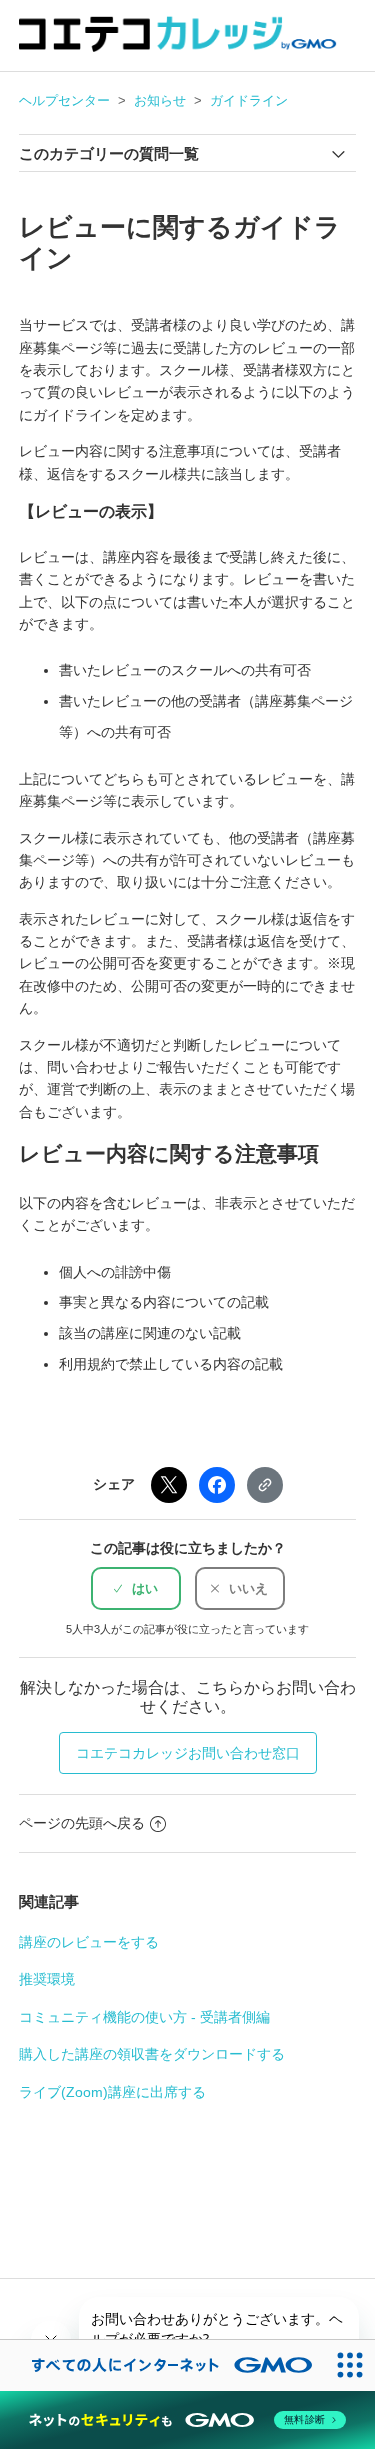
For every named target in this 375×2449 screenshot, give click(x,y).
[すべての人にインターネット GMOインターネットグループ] (162, 2365)
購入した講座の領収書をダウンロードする (152, 2054)
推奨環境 (47, 1979)
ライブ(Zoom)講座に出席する (112, 2092)
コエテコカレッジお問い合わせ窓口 (188, 1753)
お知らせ (160, 100)
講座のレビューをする (89, 1942)
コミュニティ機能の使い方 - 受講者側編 (144, 2017)
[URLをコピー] (265, 1485)
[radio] (136, 1588)
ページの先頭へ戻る (82, 1823)
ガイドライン (249, 100)
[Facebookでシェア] (217, 1485)
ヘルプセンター (64, 100)
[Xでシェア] (169, 1485)
